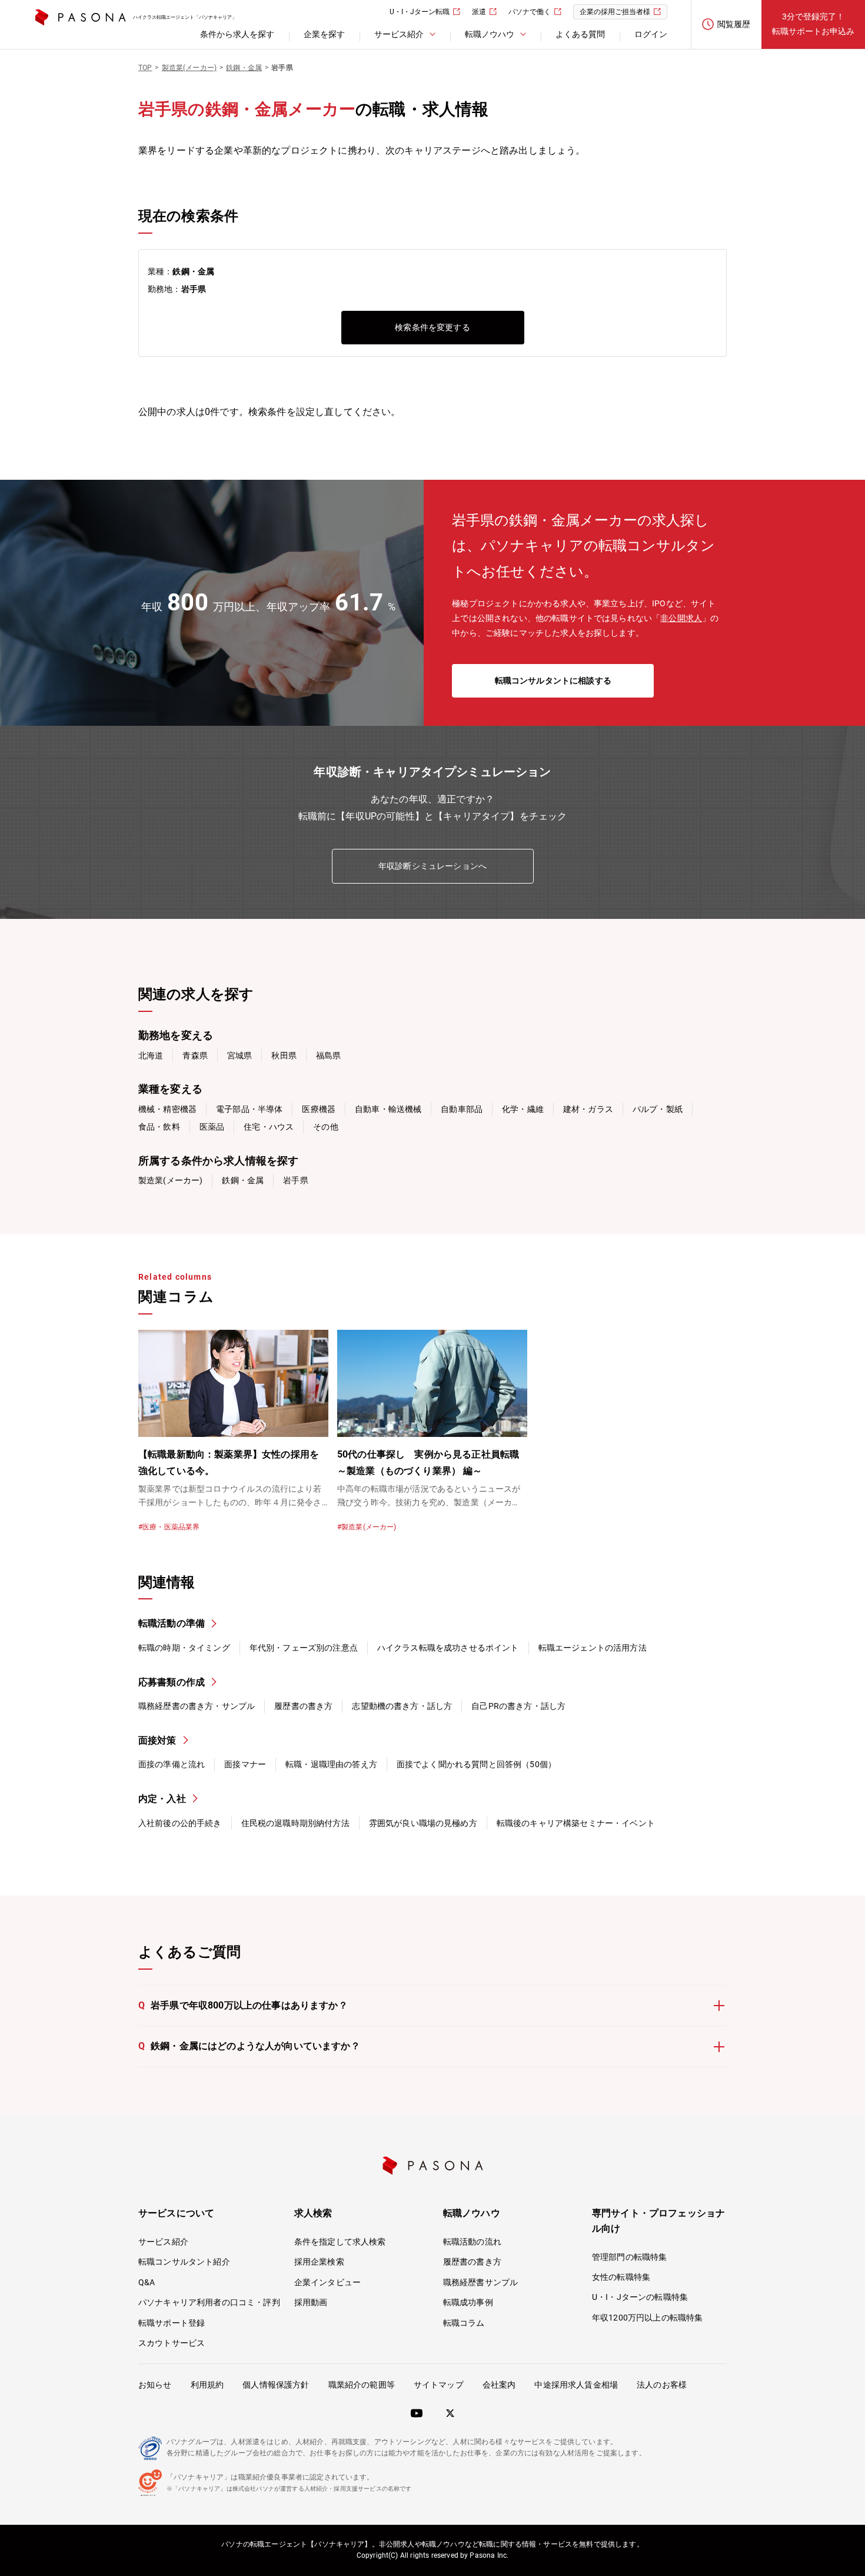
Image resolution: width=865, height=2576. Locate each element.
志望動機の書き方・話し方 (402, 1706)
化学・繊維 (523, 1109)
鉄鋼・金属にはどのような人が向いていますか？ (249, 2046)
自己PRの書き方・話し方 (518, 1706)
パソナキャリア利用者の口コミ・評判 (209, 2302)
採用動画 (311, 2302)
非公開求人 (681, 618)
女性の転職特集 (621, 2277)
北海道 (151, 1055)
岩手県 (295, 1180)
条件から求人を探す (237, 34)
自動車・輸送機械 (388, 1109)
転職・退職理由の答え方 (331, 1764)
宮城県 (239, 1055)
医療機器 (319, 1109)
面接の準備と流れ (172, 1764)
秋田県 (284, 1055)
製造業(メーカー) (170, 1180)
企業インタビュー (327, 2282)
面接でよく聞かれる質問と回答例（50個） (476, 1764)
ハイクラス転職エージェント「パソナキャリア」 (185, 17)
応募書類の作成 (172, 1682)
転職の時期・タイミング (184, 1648)
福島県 (328, 1055)
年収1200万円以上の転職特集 (647, 2318)
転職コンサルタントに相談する (553, 680)
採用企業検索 (319, 2262)
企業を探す (324, 34)
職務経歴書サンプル (480, 2282)
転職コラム (464, 2323)
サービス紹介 (163, 2242)
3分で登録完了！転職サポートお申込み (813, 24)
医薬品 (212, 1127)
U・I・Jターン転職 (420, 12)
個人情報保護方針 (276, 2385)
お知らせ (155, 2385)
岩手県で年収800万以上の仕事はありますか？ (243, 2005)
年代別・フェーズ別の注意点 (304, 1648)
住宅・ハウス (269, 1127)
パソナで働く (530, 12)
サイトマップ (439, 2385)
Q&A (147, 2282)
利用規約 (207, 2385)
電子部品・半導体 (249, 1109)
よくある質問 (580, 34)
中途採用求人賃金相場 (576, 2385)
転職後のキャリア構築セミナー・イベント (576, 1823)
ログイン (651, 34)
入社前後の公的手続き (180, 1823)
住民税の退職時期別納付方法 (295, 1823)
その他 (325, 1127)
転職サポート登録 (172, 2323)
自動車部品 (462, 1109)
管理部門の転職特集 (629, 2257)
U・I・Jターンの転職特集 (640, 2297)
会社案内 (499, 2385)
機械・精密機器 (167, 1109)
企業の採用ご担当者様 (615, 12)
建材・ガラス (588, 1109)
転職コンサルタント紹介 (184, 2262)
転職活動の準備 (172, 1623)
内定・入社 (162, 1799)
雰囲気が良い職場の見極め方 (423, 1823)
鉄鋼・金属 (243, 1180)
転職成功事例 (468, 2302)
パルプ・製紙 (658, 1109)
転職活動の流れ (472, 2242)
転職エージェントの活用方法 (593, 1648)
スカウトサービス (172, 2343)
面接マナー (245, 1764)
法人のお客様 (662, 2385)
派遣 (479, 12)
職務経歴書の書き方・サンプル (197, 1706)
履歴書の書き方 (303, 1706)
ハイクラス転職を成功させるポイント (448, 1648)
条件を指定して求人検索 (340, 2242)
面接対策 (157, 1740)
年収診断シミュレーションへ (432, 866)
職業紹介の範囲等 (362, 2385)
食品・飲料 (159, 1127)
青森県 (195, 1055)
